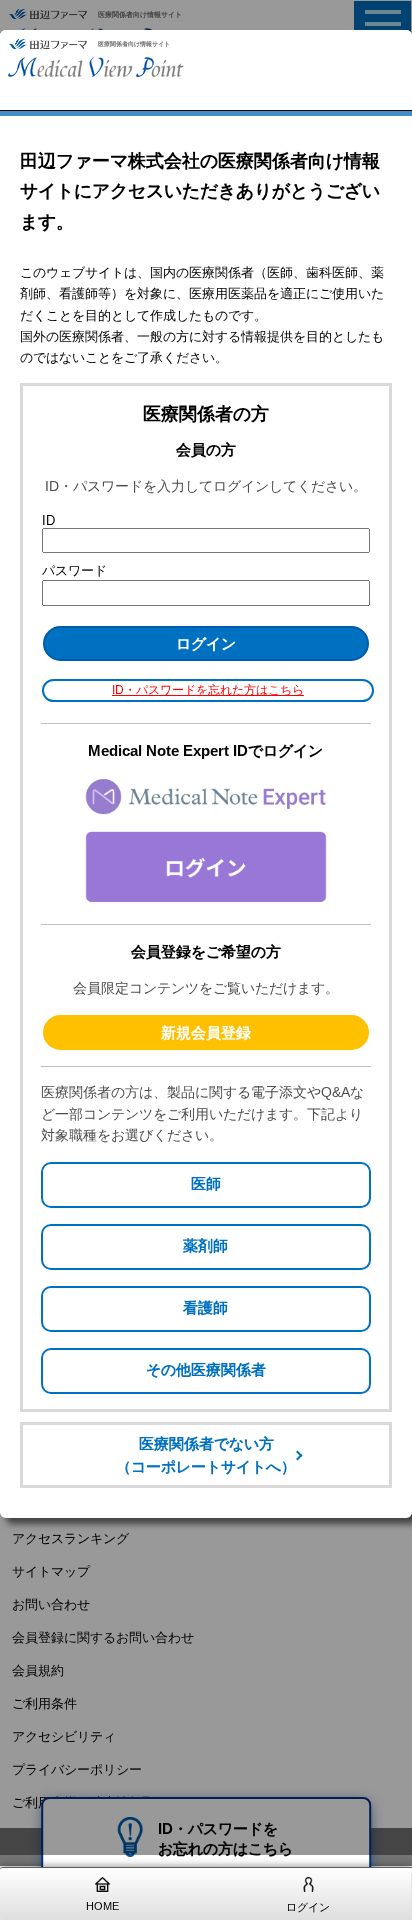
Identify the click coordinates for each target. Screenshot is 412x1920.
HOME (102, 1906)
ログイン (308, 1907)
